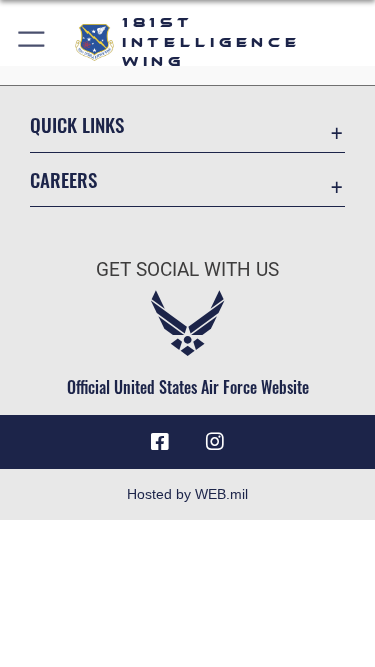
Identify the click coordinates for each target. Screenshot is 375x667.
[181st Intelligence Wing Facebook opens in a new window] (160, 442)
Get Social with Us (187, 269)
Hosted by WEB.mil (187, 494)
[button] (32, 42)
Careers (63, 179)
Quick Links (77, 124)
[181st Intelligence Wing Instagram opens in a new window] (215, 442)
